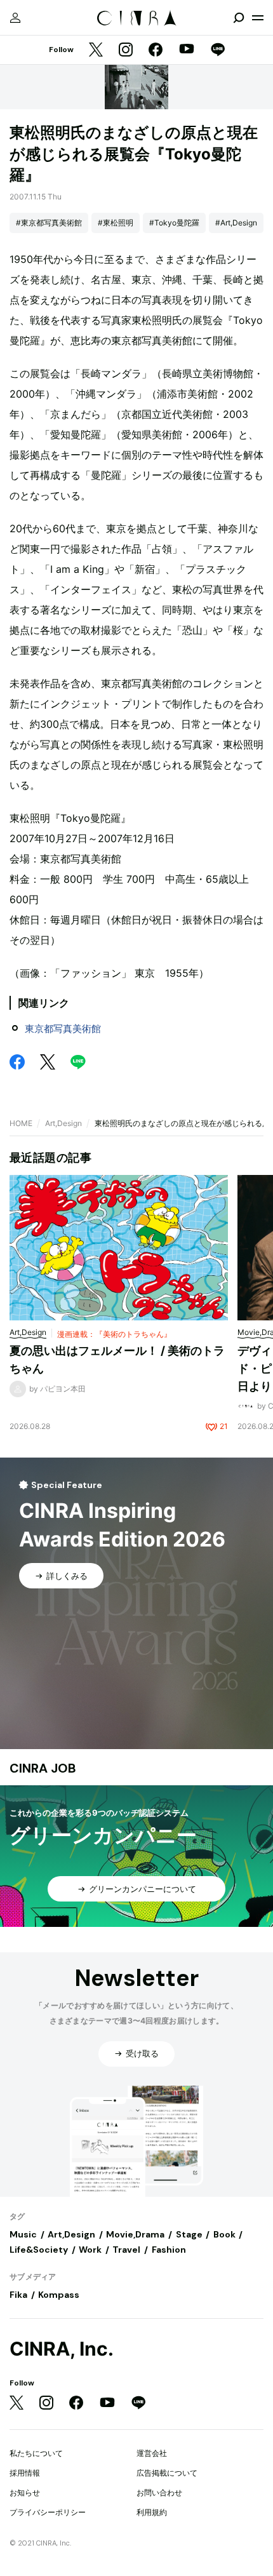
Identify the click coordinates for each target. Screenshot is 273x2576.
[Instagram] (126, 50)
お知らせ (25, 2492)
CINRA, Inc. (62, 2349)
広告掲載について (167, 2473)
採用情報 (25, 2473)
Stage (189, 2234)
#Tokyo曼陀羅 (174, 223)
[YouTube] (187, 50)
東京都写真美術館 (63, 1029)
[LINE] (218, 50)
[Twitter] (96, 50)
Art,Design (63, 1123)
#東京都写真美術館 (49, 223)
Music (23, 2234)
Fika (18, 2295)
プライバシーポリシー (48, 2512)
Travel (126, 2250)
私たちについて (36, 2453)
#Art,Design (236, 223)
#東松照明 (116, 223)
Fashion (169, 2250)
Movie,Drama (135, 2234)
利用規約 (152, 2512)
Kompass (59, 2295)
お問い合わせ (159, 2492)
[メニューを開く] (258, 18)
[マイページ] (15, 18)
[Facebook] (156, 50)
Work (90, 2250)
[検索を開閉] (239, 18)
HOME (21, 1123)
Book (224, 2234)
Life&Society (39, 2250)
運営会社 (152, 2453)
